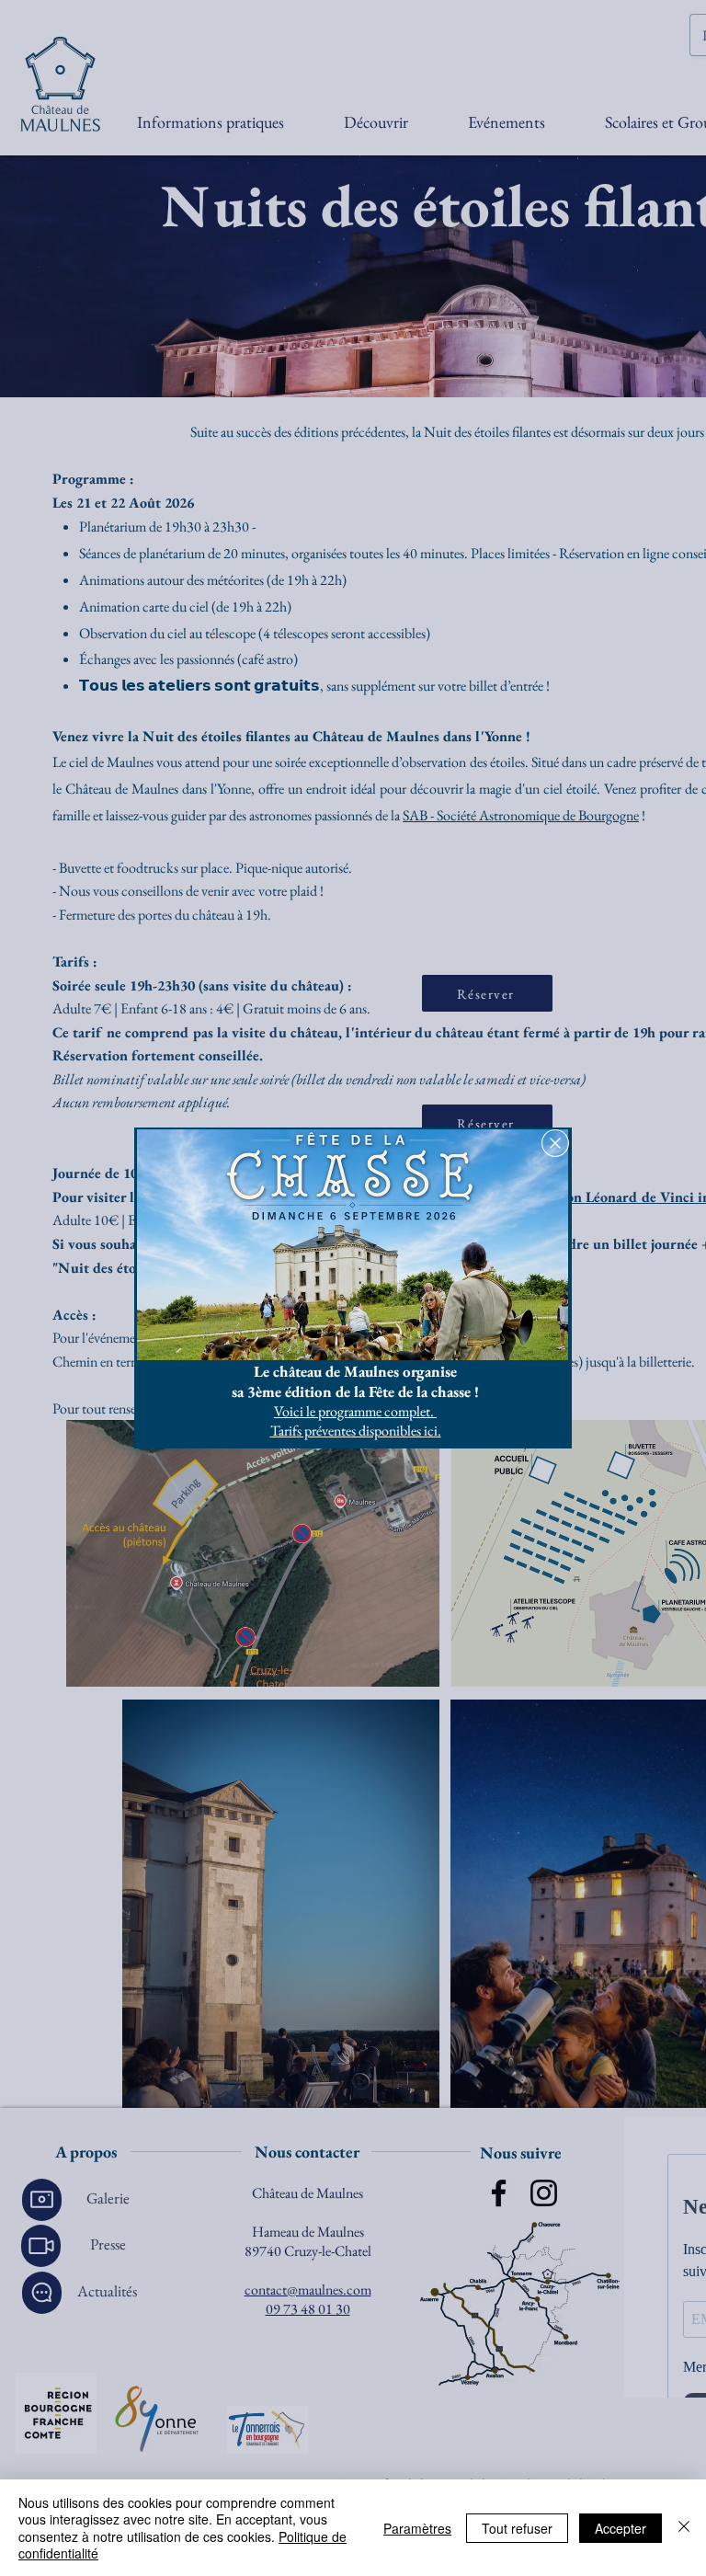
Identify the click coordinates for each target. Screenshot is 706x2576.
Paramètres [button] (417, 2528)
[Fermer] (684, 2528)
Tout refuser (517, 2528)
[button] (555, 1143)
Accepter (621, 2528)
